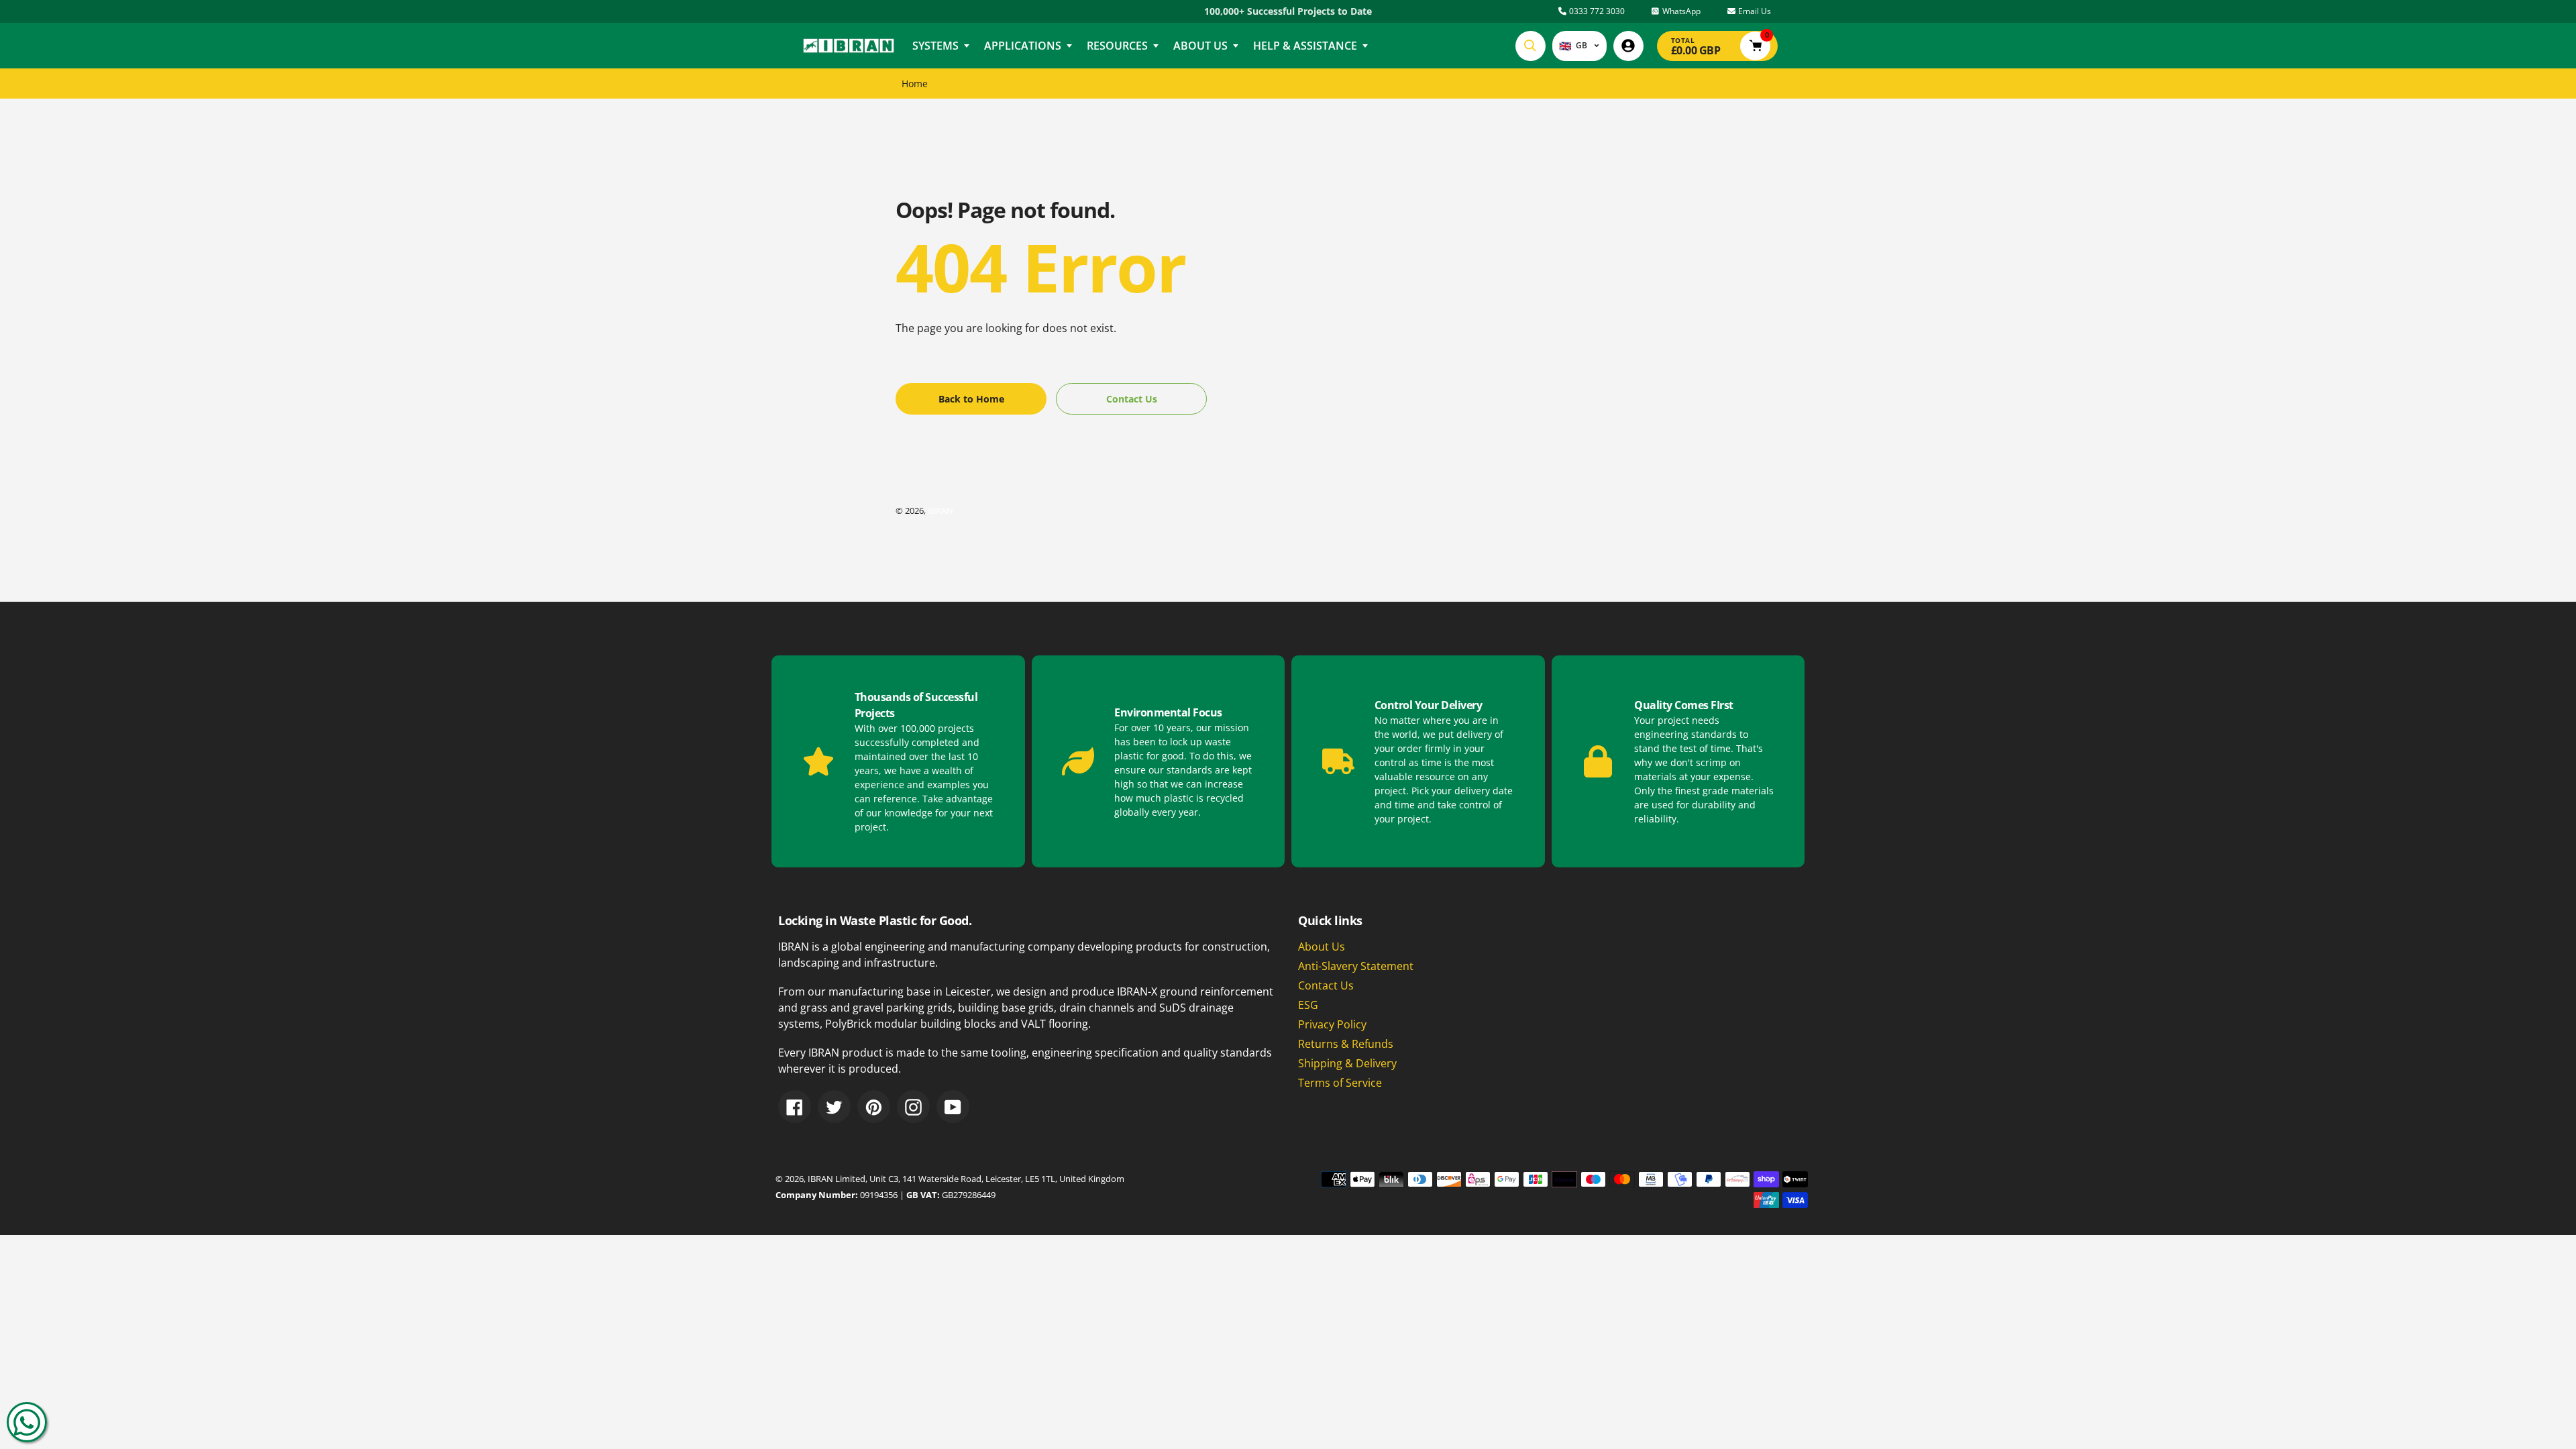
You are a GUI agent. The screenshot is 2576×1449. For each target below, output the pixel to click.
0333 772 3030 (1596, 11)
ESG (1308, 1005)
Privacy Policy (1332, 1024)
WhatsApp (1680, 11)
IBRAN (941, 511)
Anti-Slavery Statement (1356, 966)
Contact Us (1326, 985)
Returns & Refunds (1346, 1044)
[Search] (1531, 46)
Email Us (1754, 11)
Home (915, 84)
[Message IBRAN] (27, 1422)
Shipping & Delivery (1347, 1063)
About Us (1322, 947)
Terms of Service (1340, 1083)
